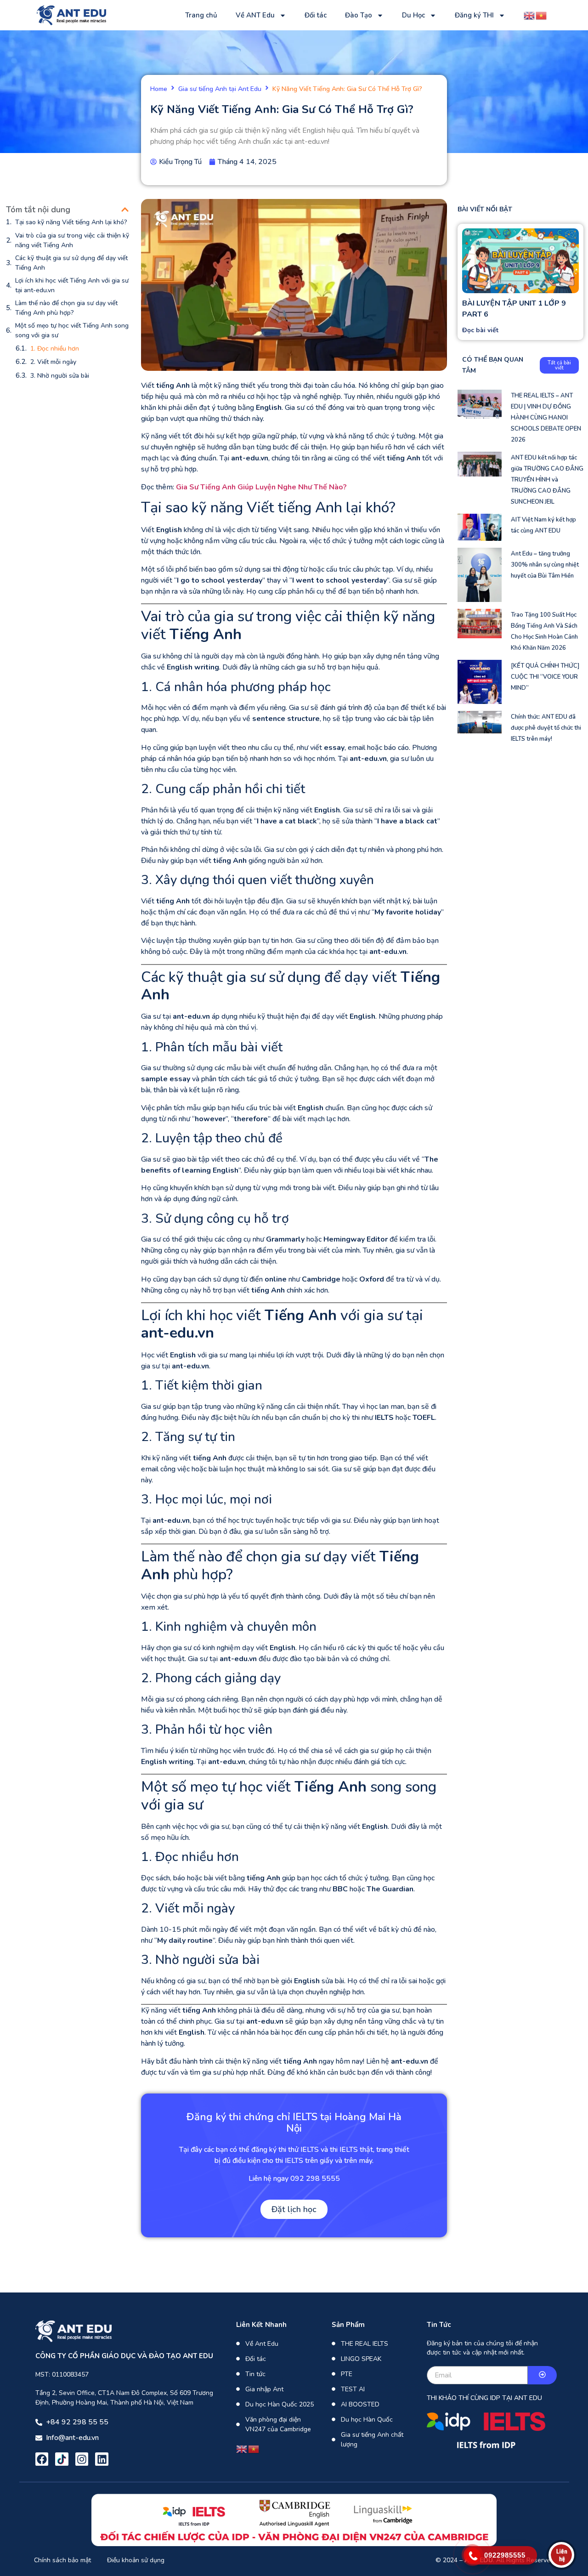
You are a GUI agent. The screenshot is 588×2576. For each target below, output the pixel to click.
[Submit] (542, 2375)
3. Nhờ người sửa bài (60, 376)
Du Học (413, 15)
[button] (125, 210)
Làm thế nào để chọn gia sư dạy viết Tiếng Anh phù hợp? (66, 308)
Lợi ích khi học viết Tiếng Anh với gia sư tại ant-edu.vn (72, 285)
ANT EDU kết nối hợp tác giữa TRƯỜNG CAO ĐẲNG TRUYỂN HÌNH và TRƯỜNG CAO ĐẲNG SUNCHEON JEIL (547, 480)
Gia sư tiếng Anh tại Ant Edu (220, 89)
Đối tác (316, 15)
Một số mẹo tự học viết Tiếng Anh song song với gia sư (72, 330)
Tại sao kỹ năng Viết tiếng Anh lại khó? (71, 222)
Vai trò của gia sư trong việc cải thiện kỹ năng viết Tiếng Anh (72, 240)
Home (159, 89)
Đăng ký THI (474, 15)
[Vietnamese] (542, 15)
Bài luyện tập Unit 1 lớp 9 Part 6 (514, 309)
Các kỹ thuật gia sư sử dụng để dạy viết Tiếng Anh (71, 263)
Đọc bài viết (480, 330)
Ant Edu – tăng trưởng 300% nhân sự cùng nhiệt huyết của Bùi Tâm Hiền (545, 565)
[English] (530, 15)
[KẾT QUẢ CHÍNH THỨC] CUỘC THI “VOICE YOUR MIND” (545, 677)
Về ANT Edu (255, 15)
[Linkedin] (102, 2459)
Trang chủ (201, 15)
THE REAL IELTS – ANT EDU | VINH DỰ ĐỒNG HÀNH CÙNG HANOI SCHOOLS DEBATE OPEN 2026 (546, 418)
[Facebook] (42, 2459)
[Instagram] (82, 2459)
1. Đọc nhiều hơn (55, 349)
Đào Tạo (359, 15)
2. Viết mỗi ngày (53, 362)
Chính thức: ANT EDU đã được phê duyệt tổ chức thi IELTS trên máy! (546, 728)
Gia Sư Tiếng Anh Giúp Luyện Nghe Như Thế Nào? (261, 487)
